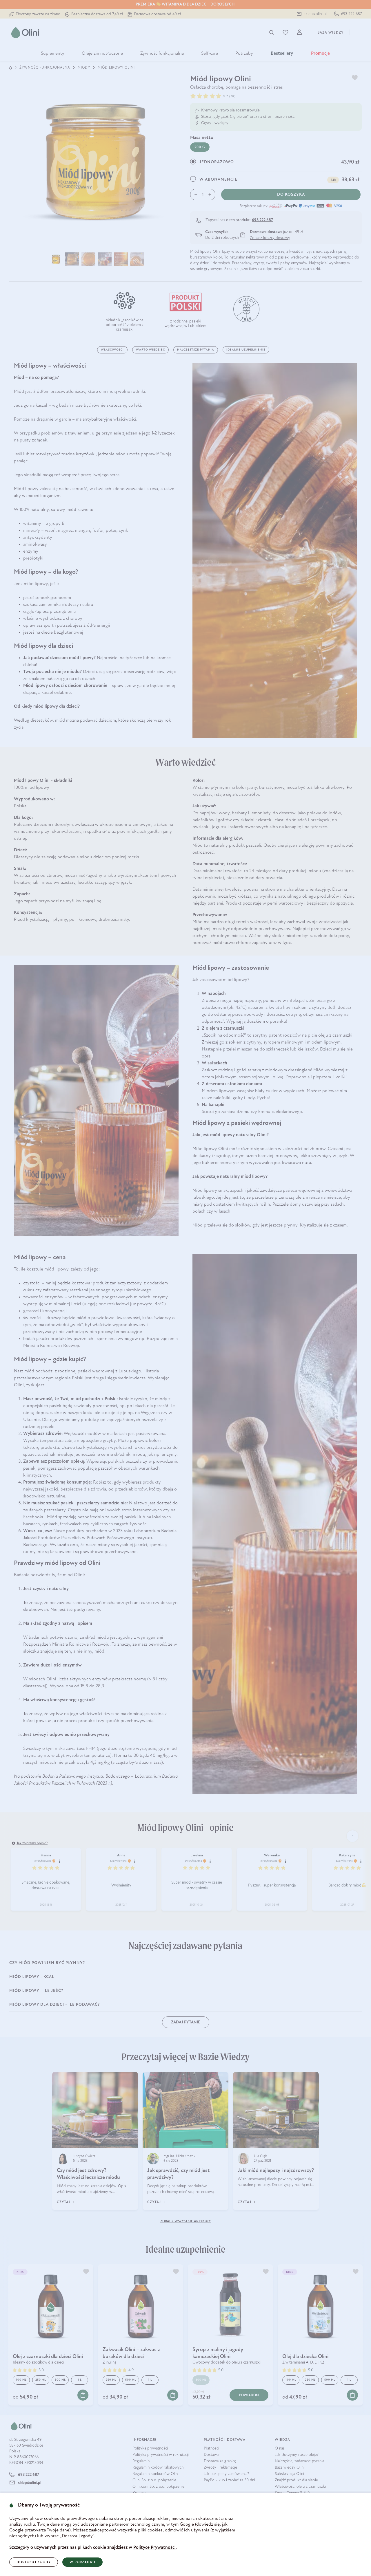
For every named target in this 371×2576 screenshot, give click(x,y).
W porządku (82, 2562)
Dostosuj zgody (34, 2562)
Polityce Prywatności (154, 2548)
